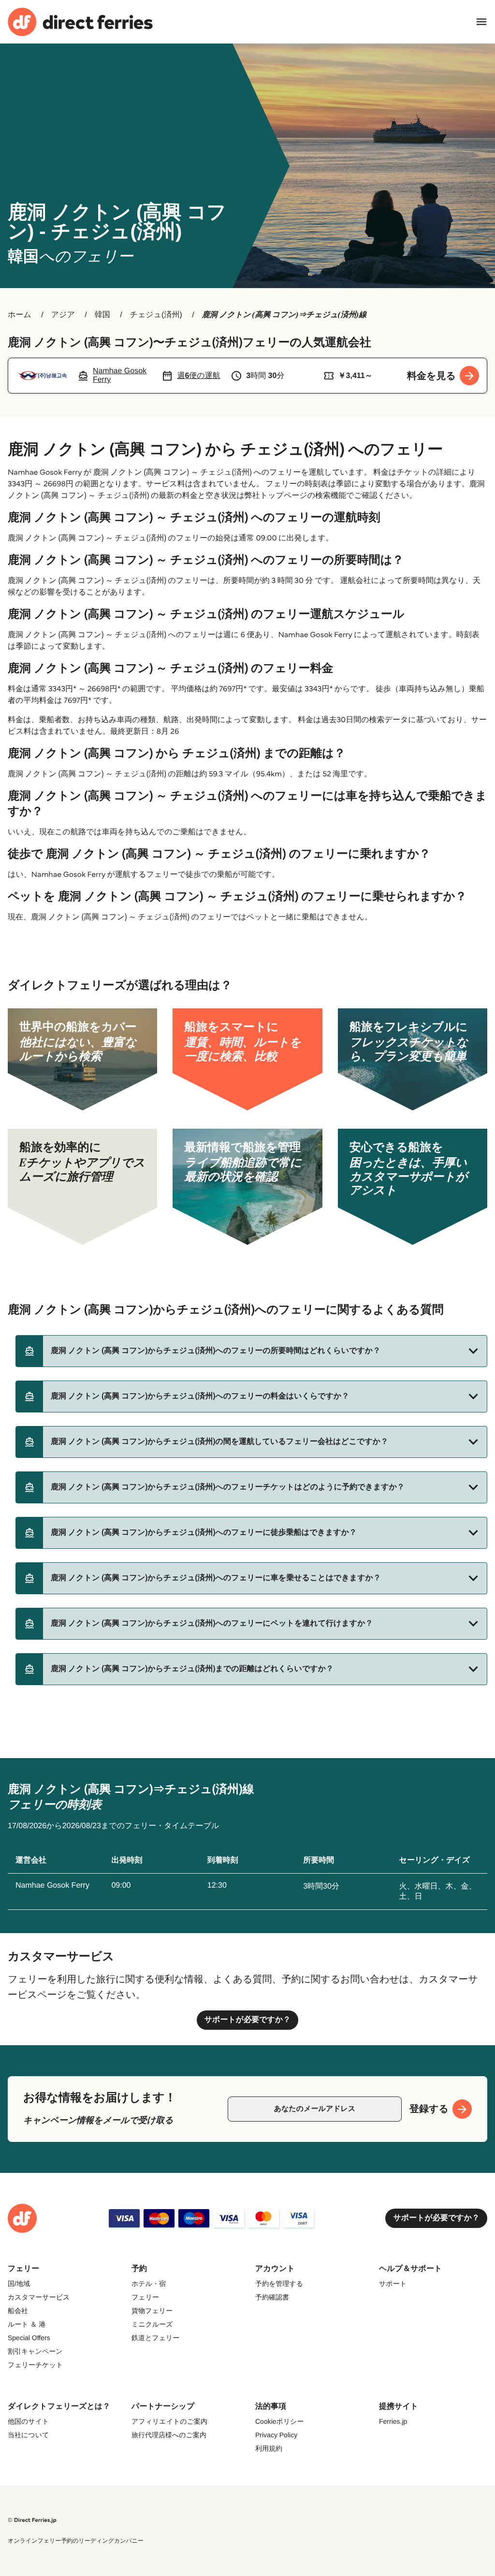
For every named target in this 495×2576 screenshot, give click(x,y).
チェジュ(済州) (156, 315)
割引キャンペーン (35, 2351)
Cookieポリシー (280, 2421)
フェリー (145, 2297)
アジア (63, 315)
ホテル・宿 (149, 2284)
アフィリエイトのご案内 (169, 2421)
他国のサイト (28, 2421)
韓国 (102, 315)
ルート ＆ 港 (27, 2324)
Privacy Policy (276, 2435)
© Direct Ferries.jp (32, 2520)
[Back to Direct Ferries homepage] (80, 22)
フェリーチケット (35, 2365)
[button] (251, 1351)
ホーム (20, 315)
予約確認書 (272, 2297)
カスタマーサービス (39, 2297)
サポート (393, 2284)
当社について (28, 2435)
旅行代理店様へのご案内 (169, 2435)
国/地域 (19, 2284)
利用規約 (269, 2448)
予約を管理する (279, 2284)
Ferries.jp (393, 2421)
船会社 (18, 2311)
